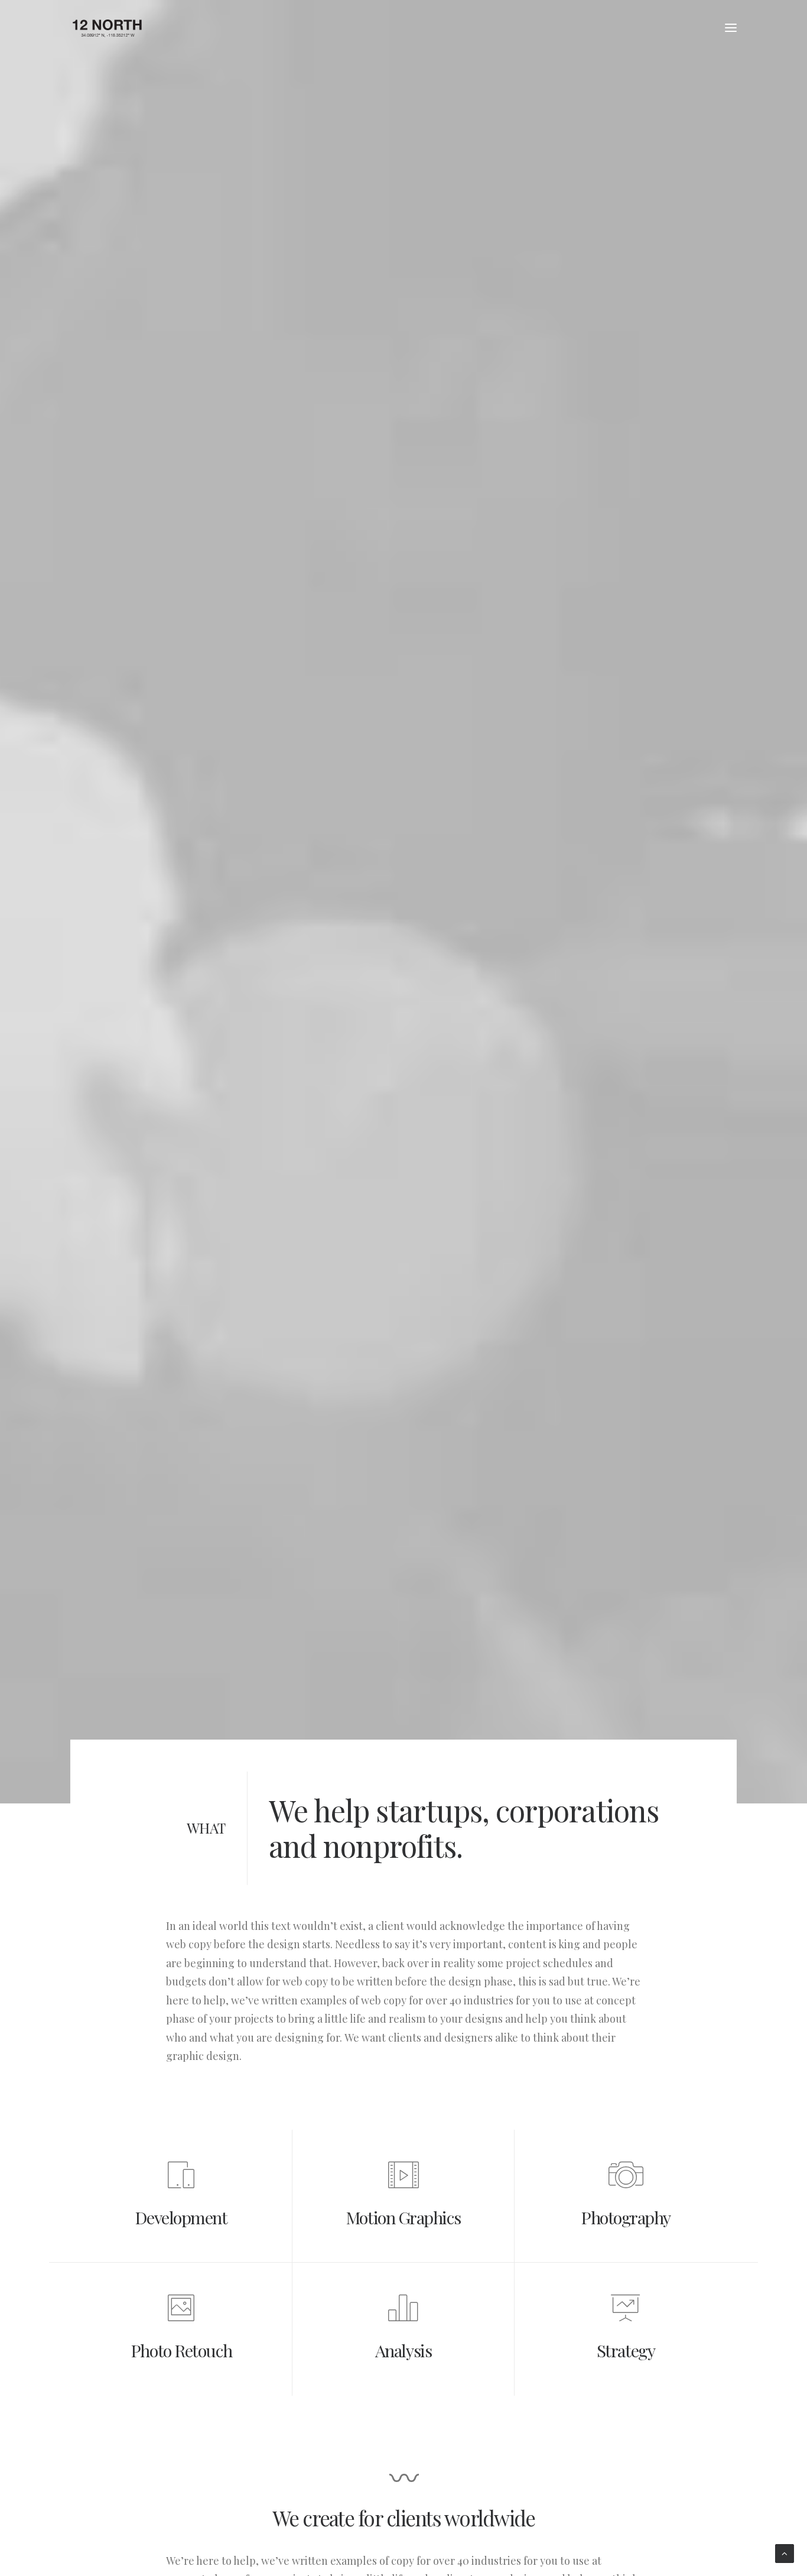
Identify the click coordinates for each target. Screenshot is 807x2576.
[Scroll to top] (785, 2553)
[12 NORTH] (107, 28)
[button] (731, 28)
